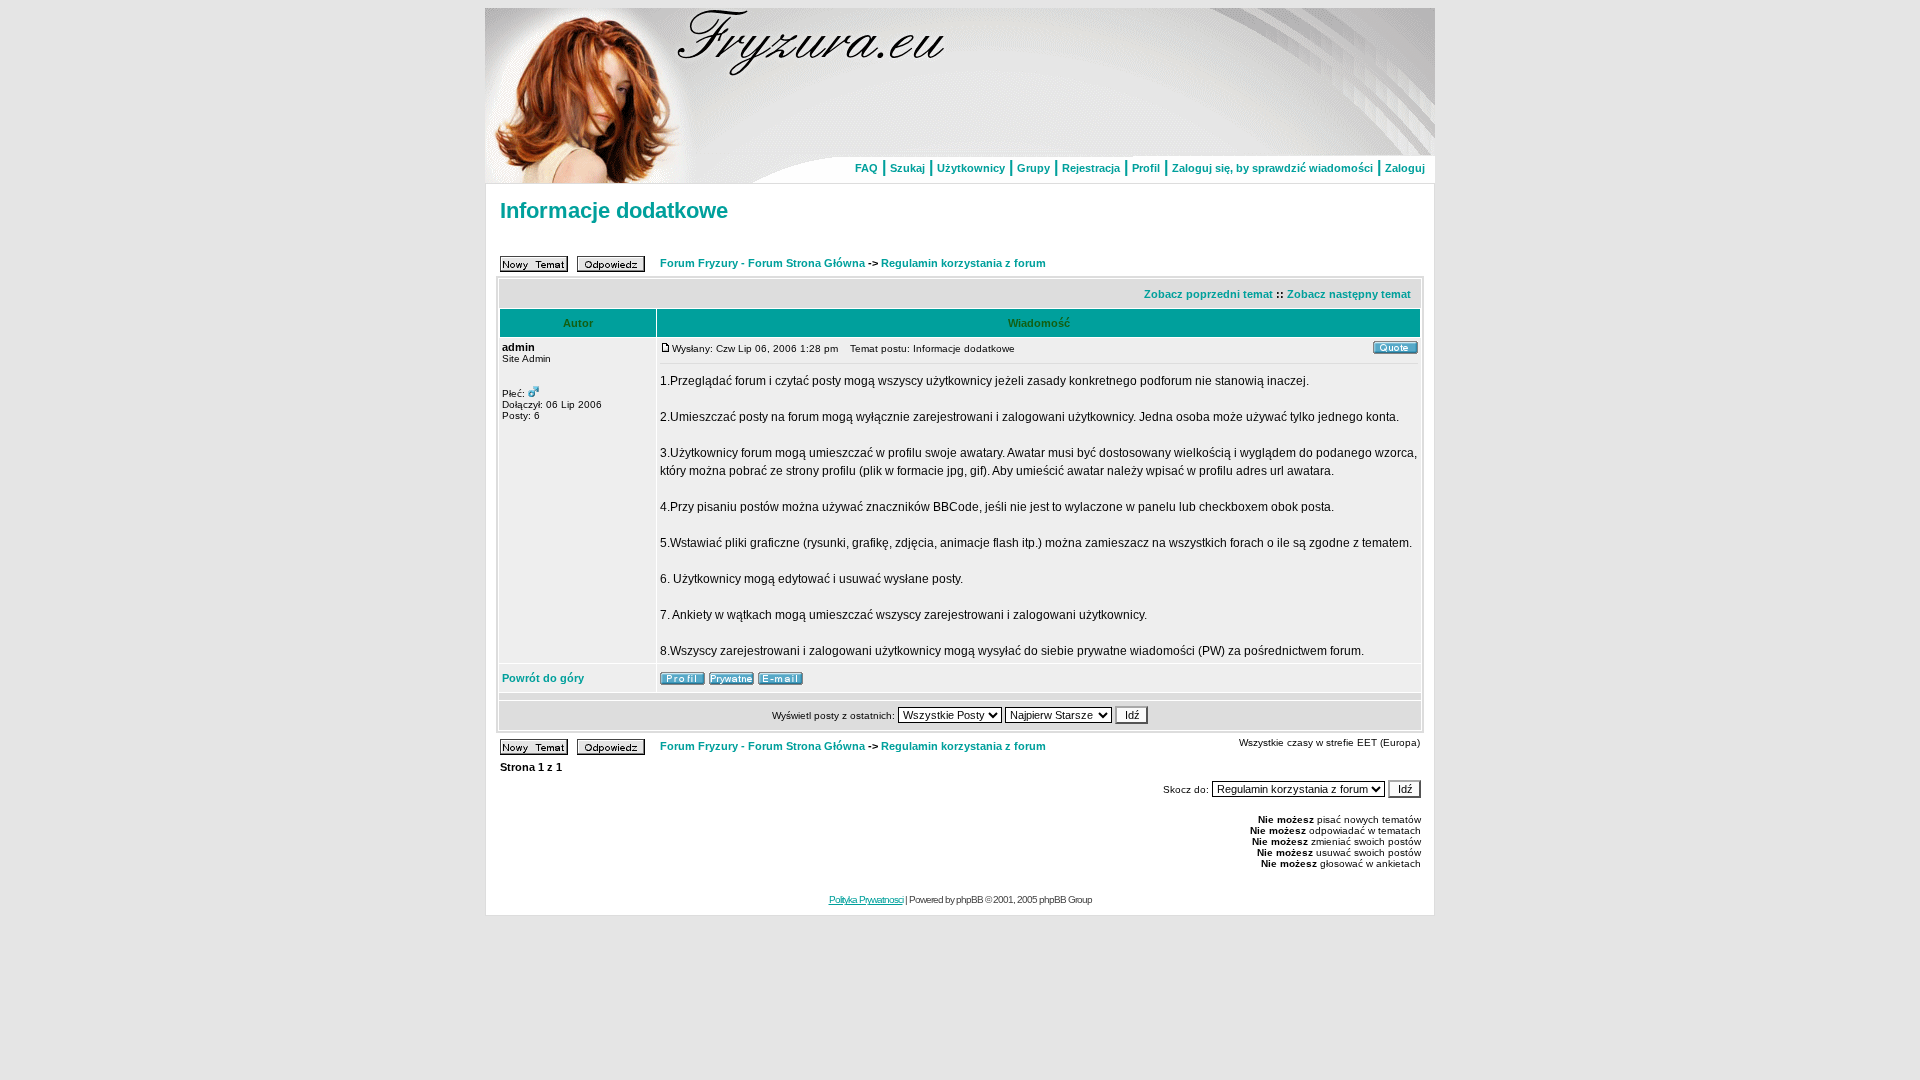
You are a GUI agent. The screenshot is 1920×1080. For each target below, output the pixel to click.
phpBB (969, 899)
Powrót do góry (543, 678)
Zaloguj (1405, 168)
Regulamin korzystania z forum (963, 263)
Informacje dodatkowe (614, 210)
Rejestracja (1091, 168)
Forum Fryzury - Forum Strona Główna (762, 263)
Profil (1146, 168)
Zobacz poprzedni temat (1208, 294)
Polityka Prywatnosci (866, 899)
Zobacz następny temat (1349, 294)
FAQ (866, 168)
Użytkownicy (971, 168)
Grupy (1033, 168)
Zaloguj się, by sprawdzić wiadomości (1272, 168)
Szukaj (907, 168)
